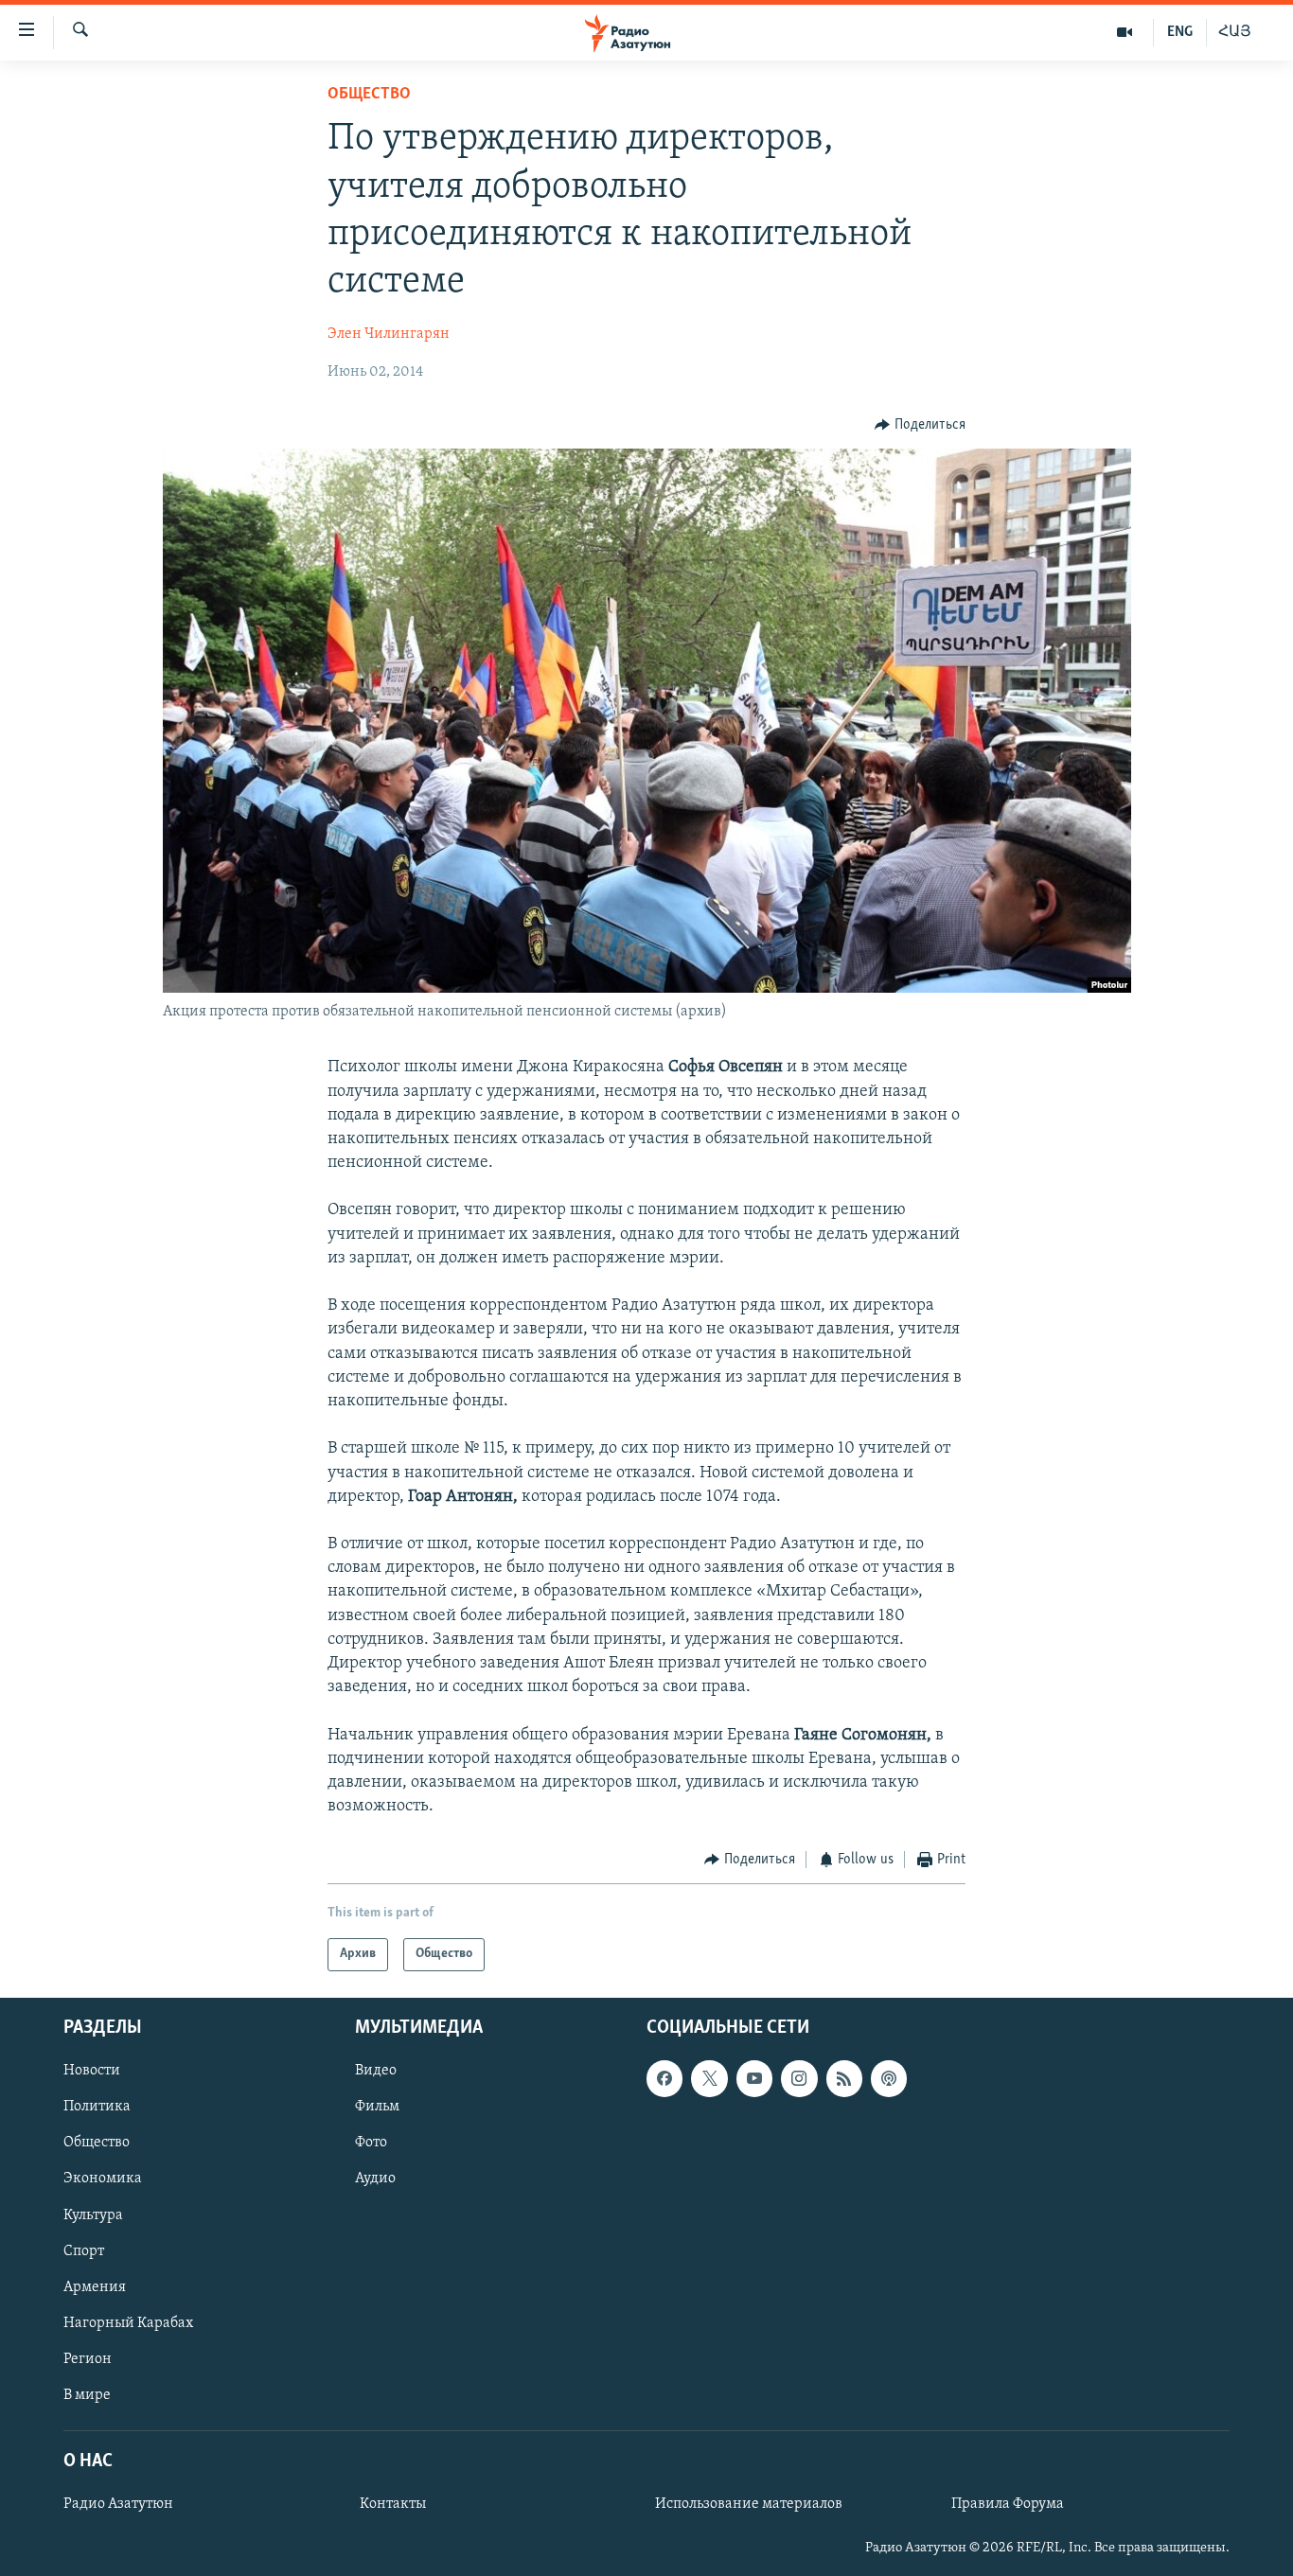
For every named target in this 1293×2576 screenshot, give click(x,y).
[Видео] (1125, 32)
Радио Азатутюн (118, 2504)
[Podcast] (889, 2078)
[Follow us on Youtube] (754, 2078)
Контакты (393, 2504)
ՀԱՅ (1235, 32)
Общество (369, 95)
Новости (92, 2071)
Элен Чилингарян (389, 334)
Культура (93, 2214)
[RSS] (844, 2078)
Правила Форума (1008, 2504)
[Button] (920, 425)
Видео (376, 2071)
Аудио (375, 2179)
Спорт (84, 2250)
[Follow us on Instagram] (799, 2078)
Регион (88, 2359)
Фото (371, 2143)
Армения (95, 2286)
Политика (97, 2107)
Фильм (377, 2107)
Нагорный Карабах (128, 2323)
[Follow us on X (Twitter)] (709, 2078)
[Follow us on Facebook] (664, 2078)
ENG (1180, 32)
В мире (87, 2395)
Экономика (103, 2179)
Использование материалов (749, 2504)
